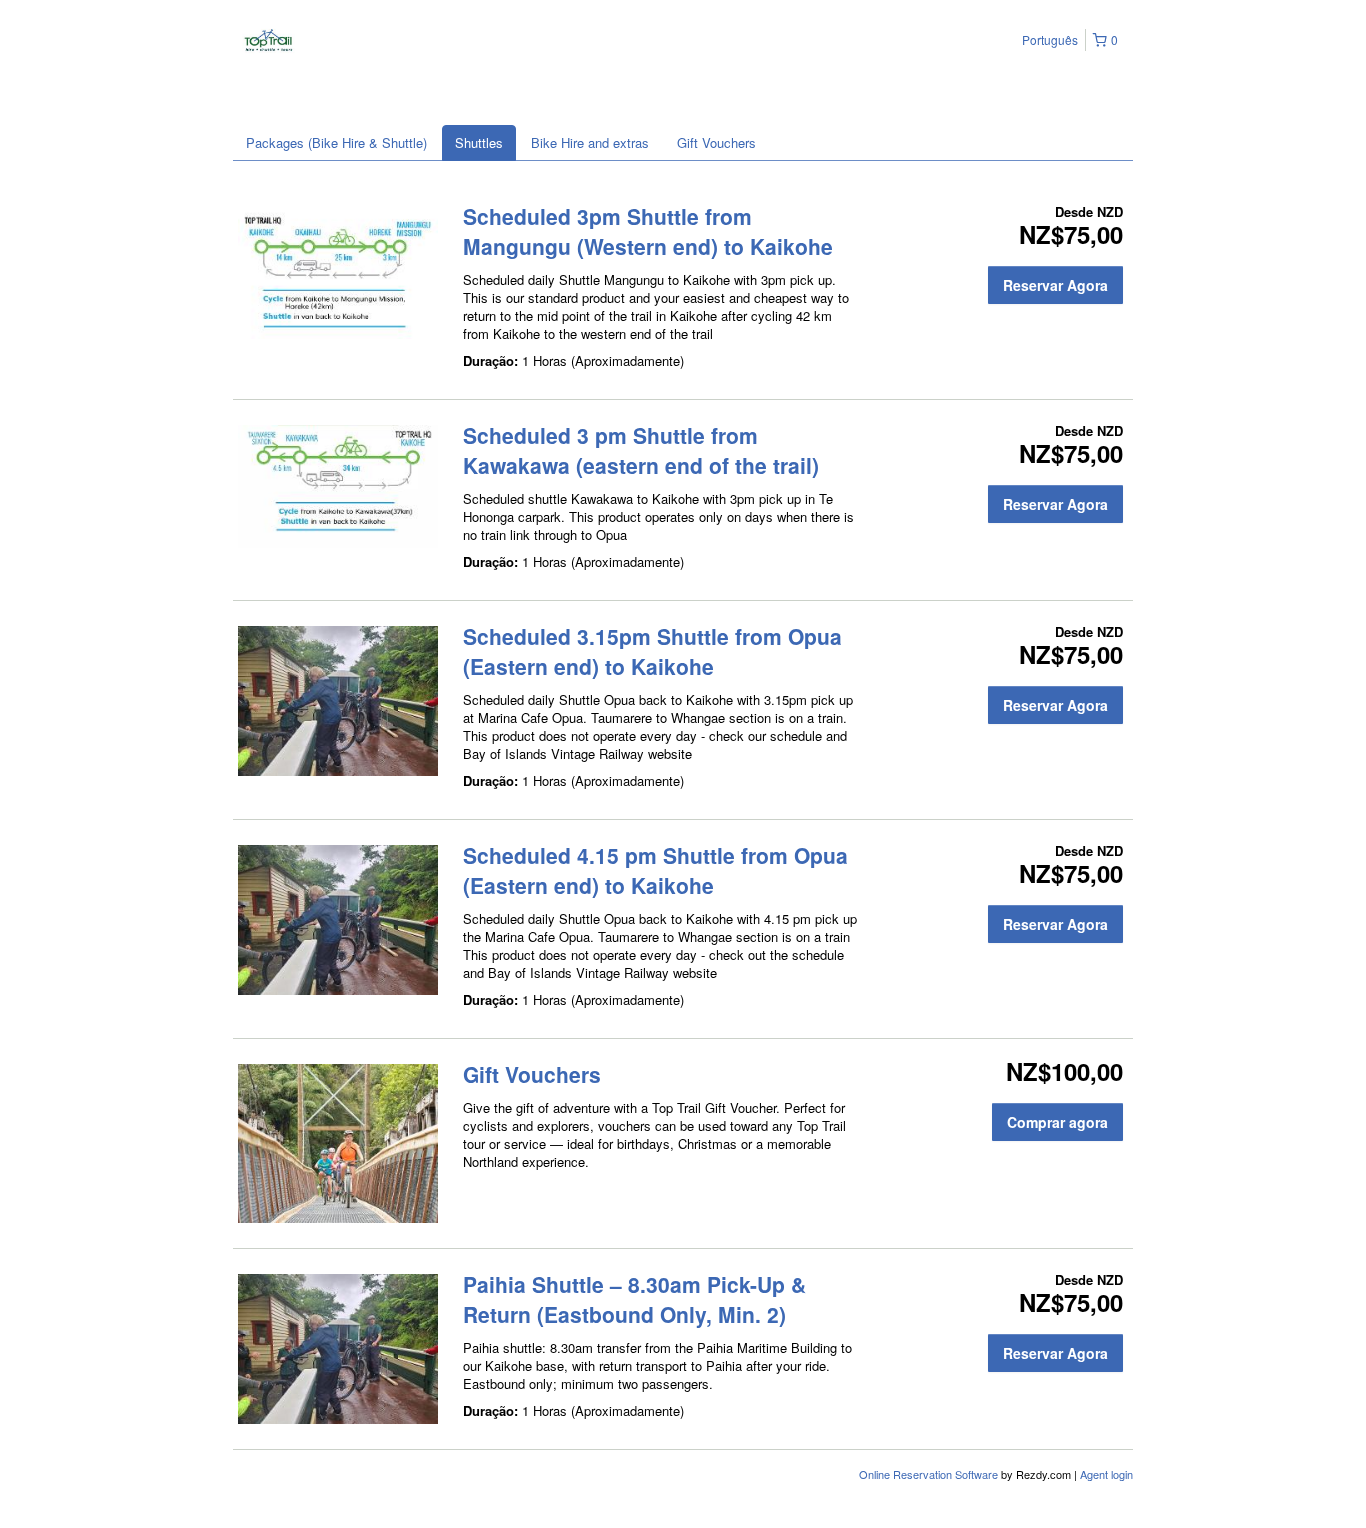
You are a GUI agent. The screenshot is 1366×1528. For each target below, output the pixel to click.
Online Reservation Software (928, 1474)
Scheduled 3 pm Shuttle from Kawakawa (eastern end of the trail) (641, 450)
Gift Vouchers (716, 142)
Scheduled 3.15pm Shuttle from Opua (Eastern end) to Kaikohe (652, 651)
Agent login (1106, 1474)
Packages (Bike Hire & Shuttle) (336, 142)
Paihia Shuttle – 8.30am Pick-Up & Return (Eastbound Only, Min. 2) (634, 1299)
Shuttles (479, 142)
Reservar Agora (1055, 285)
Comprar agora (1057, 1122)
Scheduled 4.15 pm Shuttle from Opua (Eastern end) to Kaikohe (655, 870)
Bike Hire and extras (590, 142)
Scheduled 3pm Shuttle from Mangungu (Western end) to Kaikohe (648, 231)
